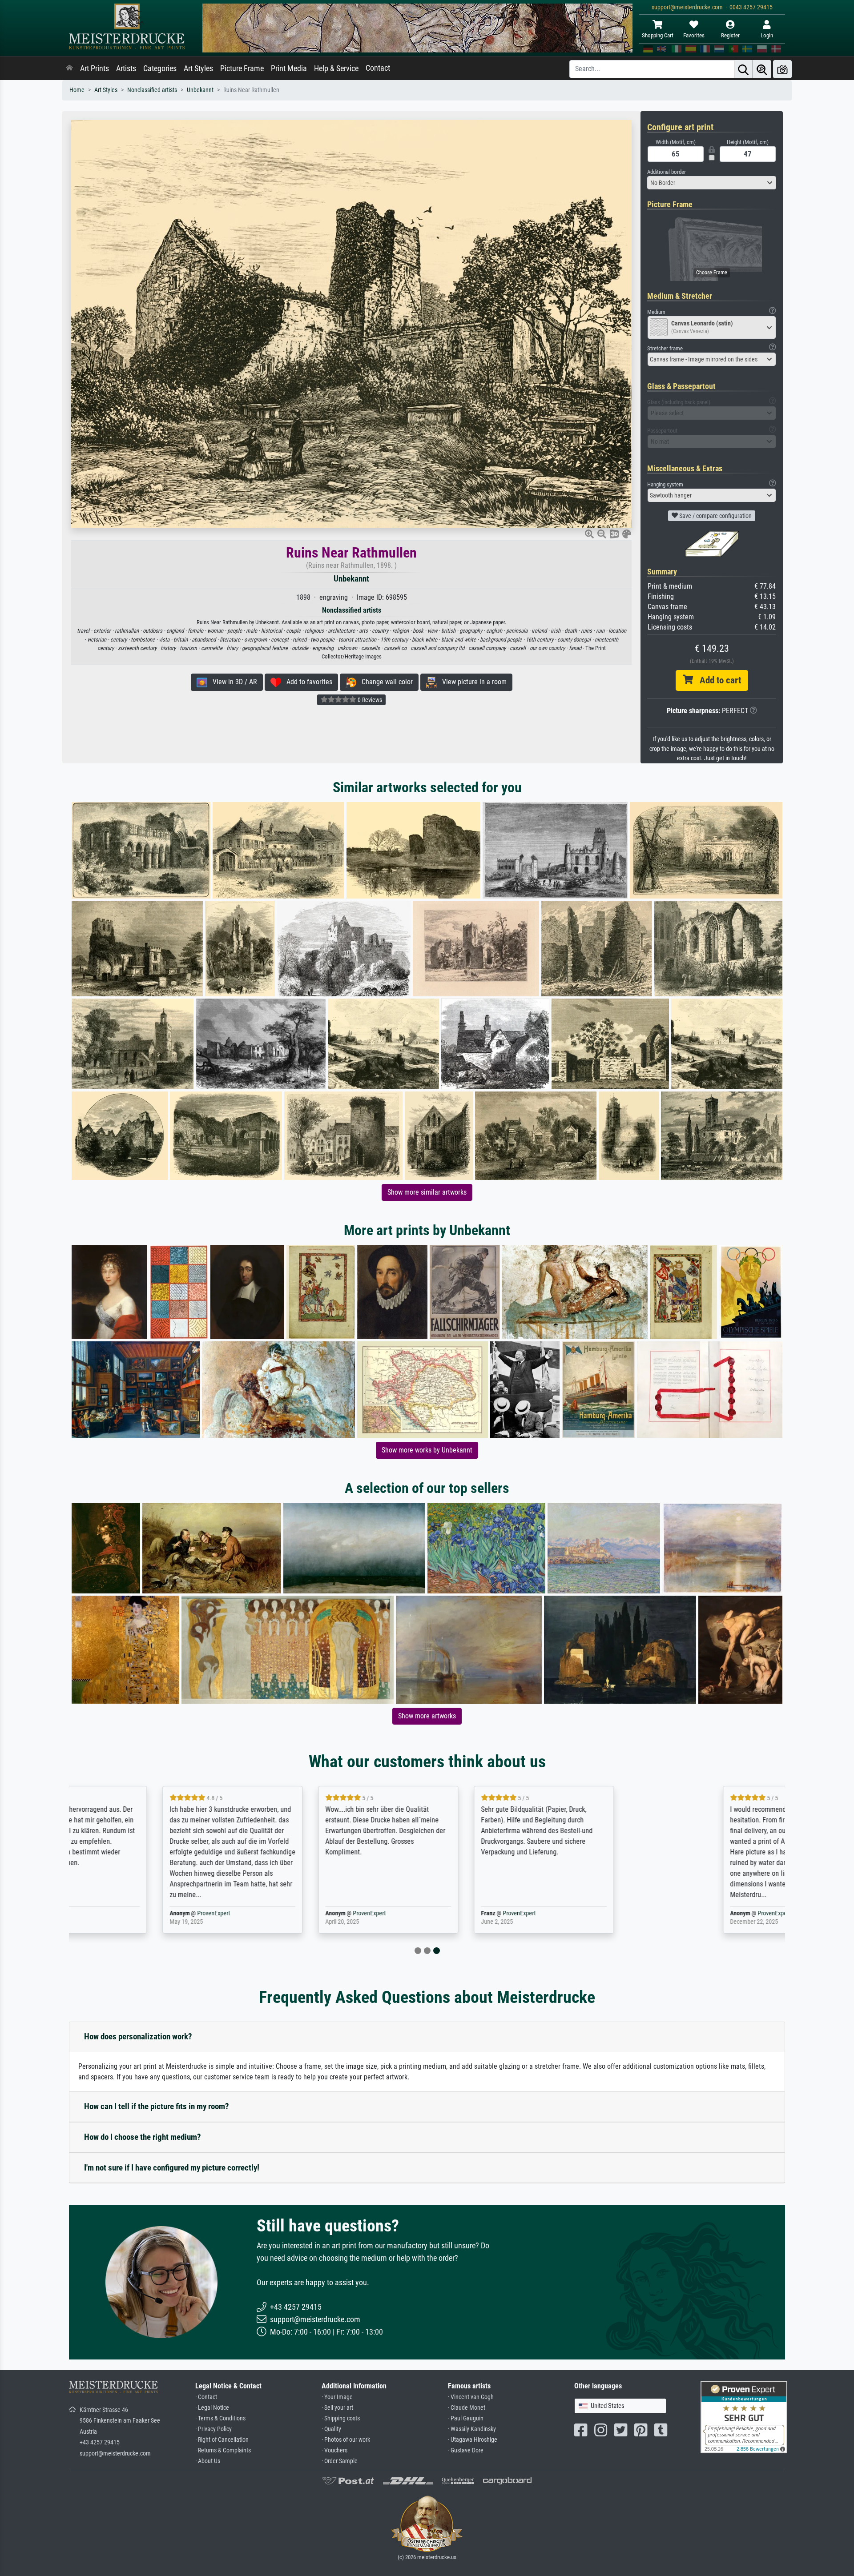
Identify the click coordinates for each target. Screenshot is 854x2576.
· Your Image (337, 2397)
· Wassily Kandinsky (472, 2429)
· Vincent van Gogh (471, 2397)
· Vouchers (334, 2450)
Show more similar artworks (427, 1192)
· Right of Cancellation (222, 2440)
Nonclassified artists (152, 90)
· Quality (331, 2429)
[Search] (743, 69)
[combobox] (712, 183)
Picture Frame (242, 68)
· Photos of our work (346, 2440)
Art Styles (198, 68)
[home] (69, 68)
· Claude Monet (467, 2408)
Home (77, 90)
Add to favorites (307, 682)
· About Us (208, 2461)
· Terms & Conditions (220, 2418)
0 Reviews (369, 700)
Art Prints (95, 68)
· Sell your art (337, 2408)
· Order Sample (340, 2461)
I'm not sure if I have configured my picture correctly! (172, 2168)
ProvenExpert (175, 1913)
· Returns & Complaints (223, 2450)
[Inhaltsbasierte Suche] (762, 69)
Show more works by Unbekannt (427, 1450)
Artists (126, 68)
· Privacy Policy (213, 2429)
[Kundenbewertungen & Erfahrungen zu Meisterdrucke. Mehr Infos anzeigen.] (744, 2417)
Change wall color (385, 682)
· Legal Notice (212, 2408)
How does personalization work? (138, 2036)
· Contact (206, 2397)
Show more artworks (427, 1716)
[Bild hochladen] (782, 69)
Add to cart (717, 680)
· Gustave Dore (466, 2450)
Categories (160, 68)
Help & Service (336, 68)
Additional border (667, 172)
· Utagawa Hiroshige (473, 2440)
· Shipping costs (341, 2418)
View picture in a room (472, 682)
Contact (378, 68)
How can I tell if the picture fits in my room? (157, 2106)
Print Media (289, 68)
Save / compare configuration (715, 516)
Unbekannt (200, 90)
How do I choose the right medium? (143, 2137)
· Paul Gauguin (466, 2418)
